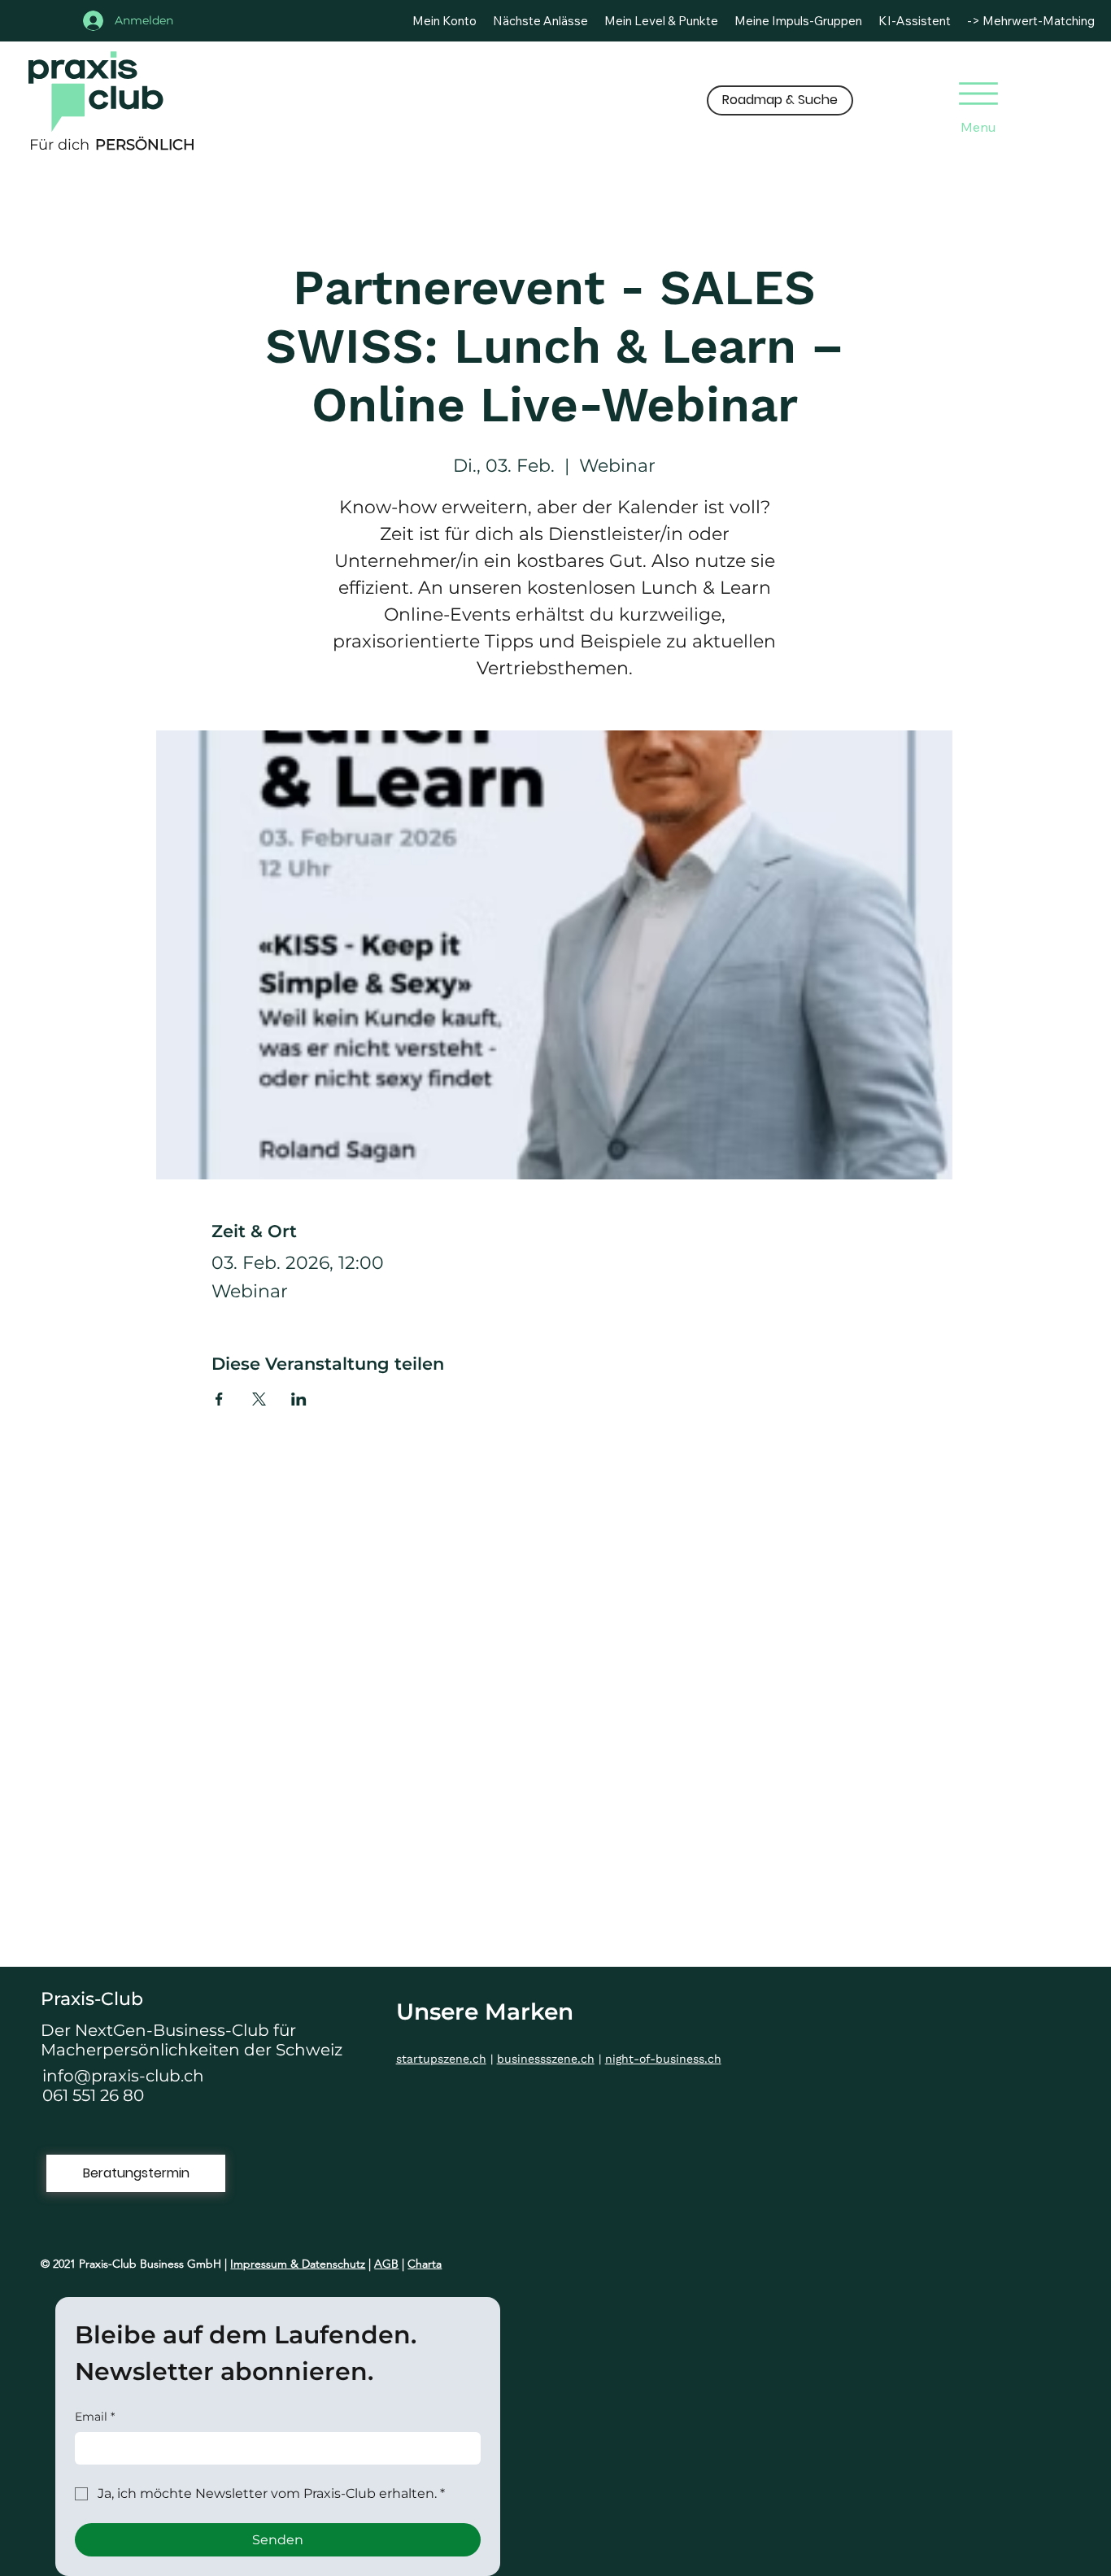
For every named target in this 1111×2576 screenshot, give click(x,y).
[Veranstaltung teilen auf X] (259, 1399)
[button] (780, 100)
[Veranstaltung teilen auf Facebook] (219, 1399)
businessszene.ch (546, 2059)
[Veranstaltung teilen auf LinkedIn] (299, 1399)
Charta (425, 2264)
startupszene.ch (441, 2059)
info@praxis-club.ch (123, 2076)
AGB (386, 2264)
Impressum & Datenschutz (298, 2264)
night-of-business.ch (663, 2059)
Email (95, 2417)
